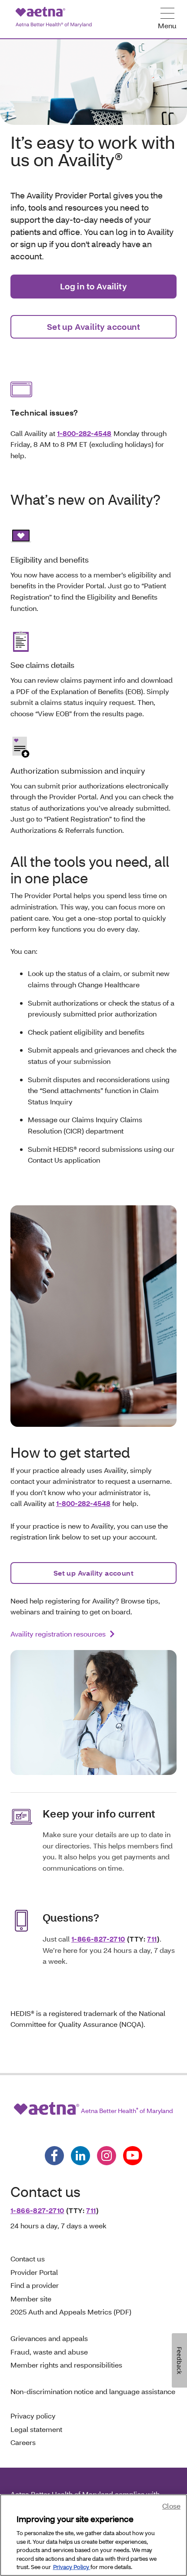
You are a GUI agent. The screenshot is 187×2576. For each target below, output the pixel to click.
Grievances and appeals (49, 2338)
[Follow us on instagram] (107, 2156)
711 (152, 1939)
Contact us (28, 2259)
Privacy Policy (72, 2567)
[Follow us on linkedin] (80, 2156)
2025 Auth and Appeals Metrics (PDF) (71, 2312)
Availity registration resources (58, 1634)
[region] (93, 2535)
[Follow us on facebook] (54, 2156)
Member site (31, 2299)
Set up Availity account (93, 327)
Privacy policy (33, 2416)
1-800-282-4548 (84, 433)
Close (171, 2506)
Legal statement (37, 2429)
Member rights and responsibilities (66, 2365)
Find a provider (35, 2285)
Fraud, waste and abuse (49, 2352)
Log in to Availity (93, 286)
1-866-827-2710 (98, 1939)
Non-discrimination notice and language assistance (93, 2391)
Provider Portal (34, 2272)
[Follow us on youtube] (133, 2156)
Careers (23, 2442)
